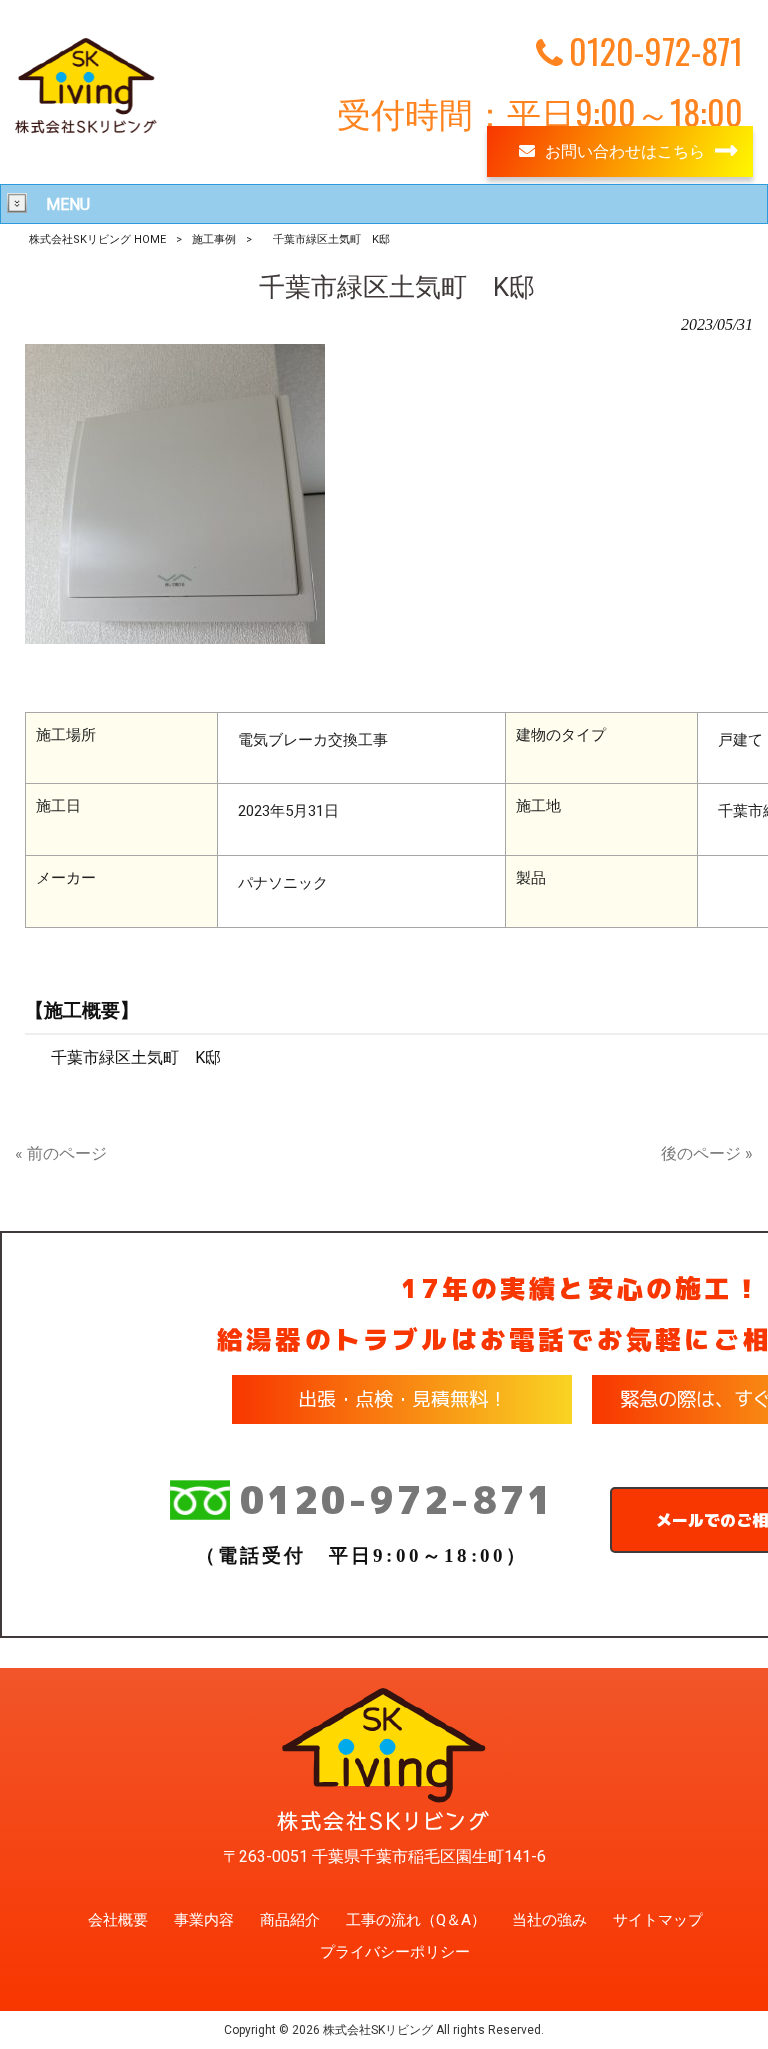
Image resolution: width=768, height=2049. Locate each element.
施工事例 (214, 239)
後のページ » (707, 1153)
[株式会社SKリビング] (86, 132)
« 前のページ (61, 1153)
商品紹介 (290, 1920)
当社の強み (549, 1920)
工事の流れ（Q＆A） (416, 1920)
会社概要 (118, 1920)
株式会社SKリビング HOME (97, 239)
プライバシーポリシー (395, 1952)
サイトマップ (658, 1920)
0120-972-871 (397, 1500)
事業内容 (204, 1920)
